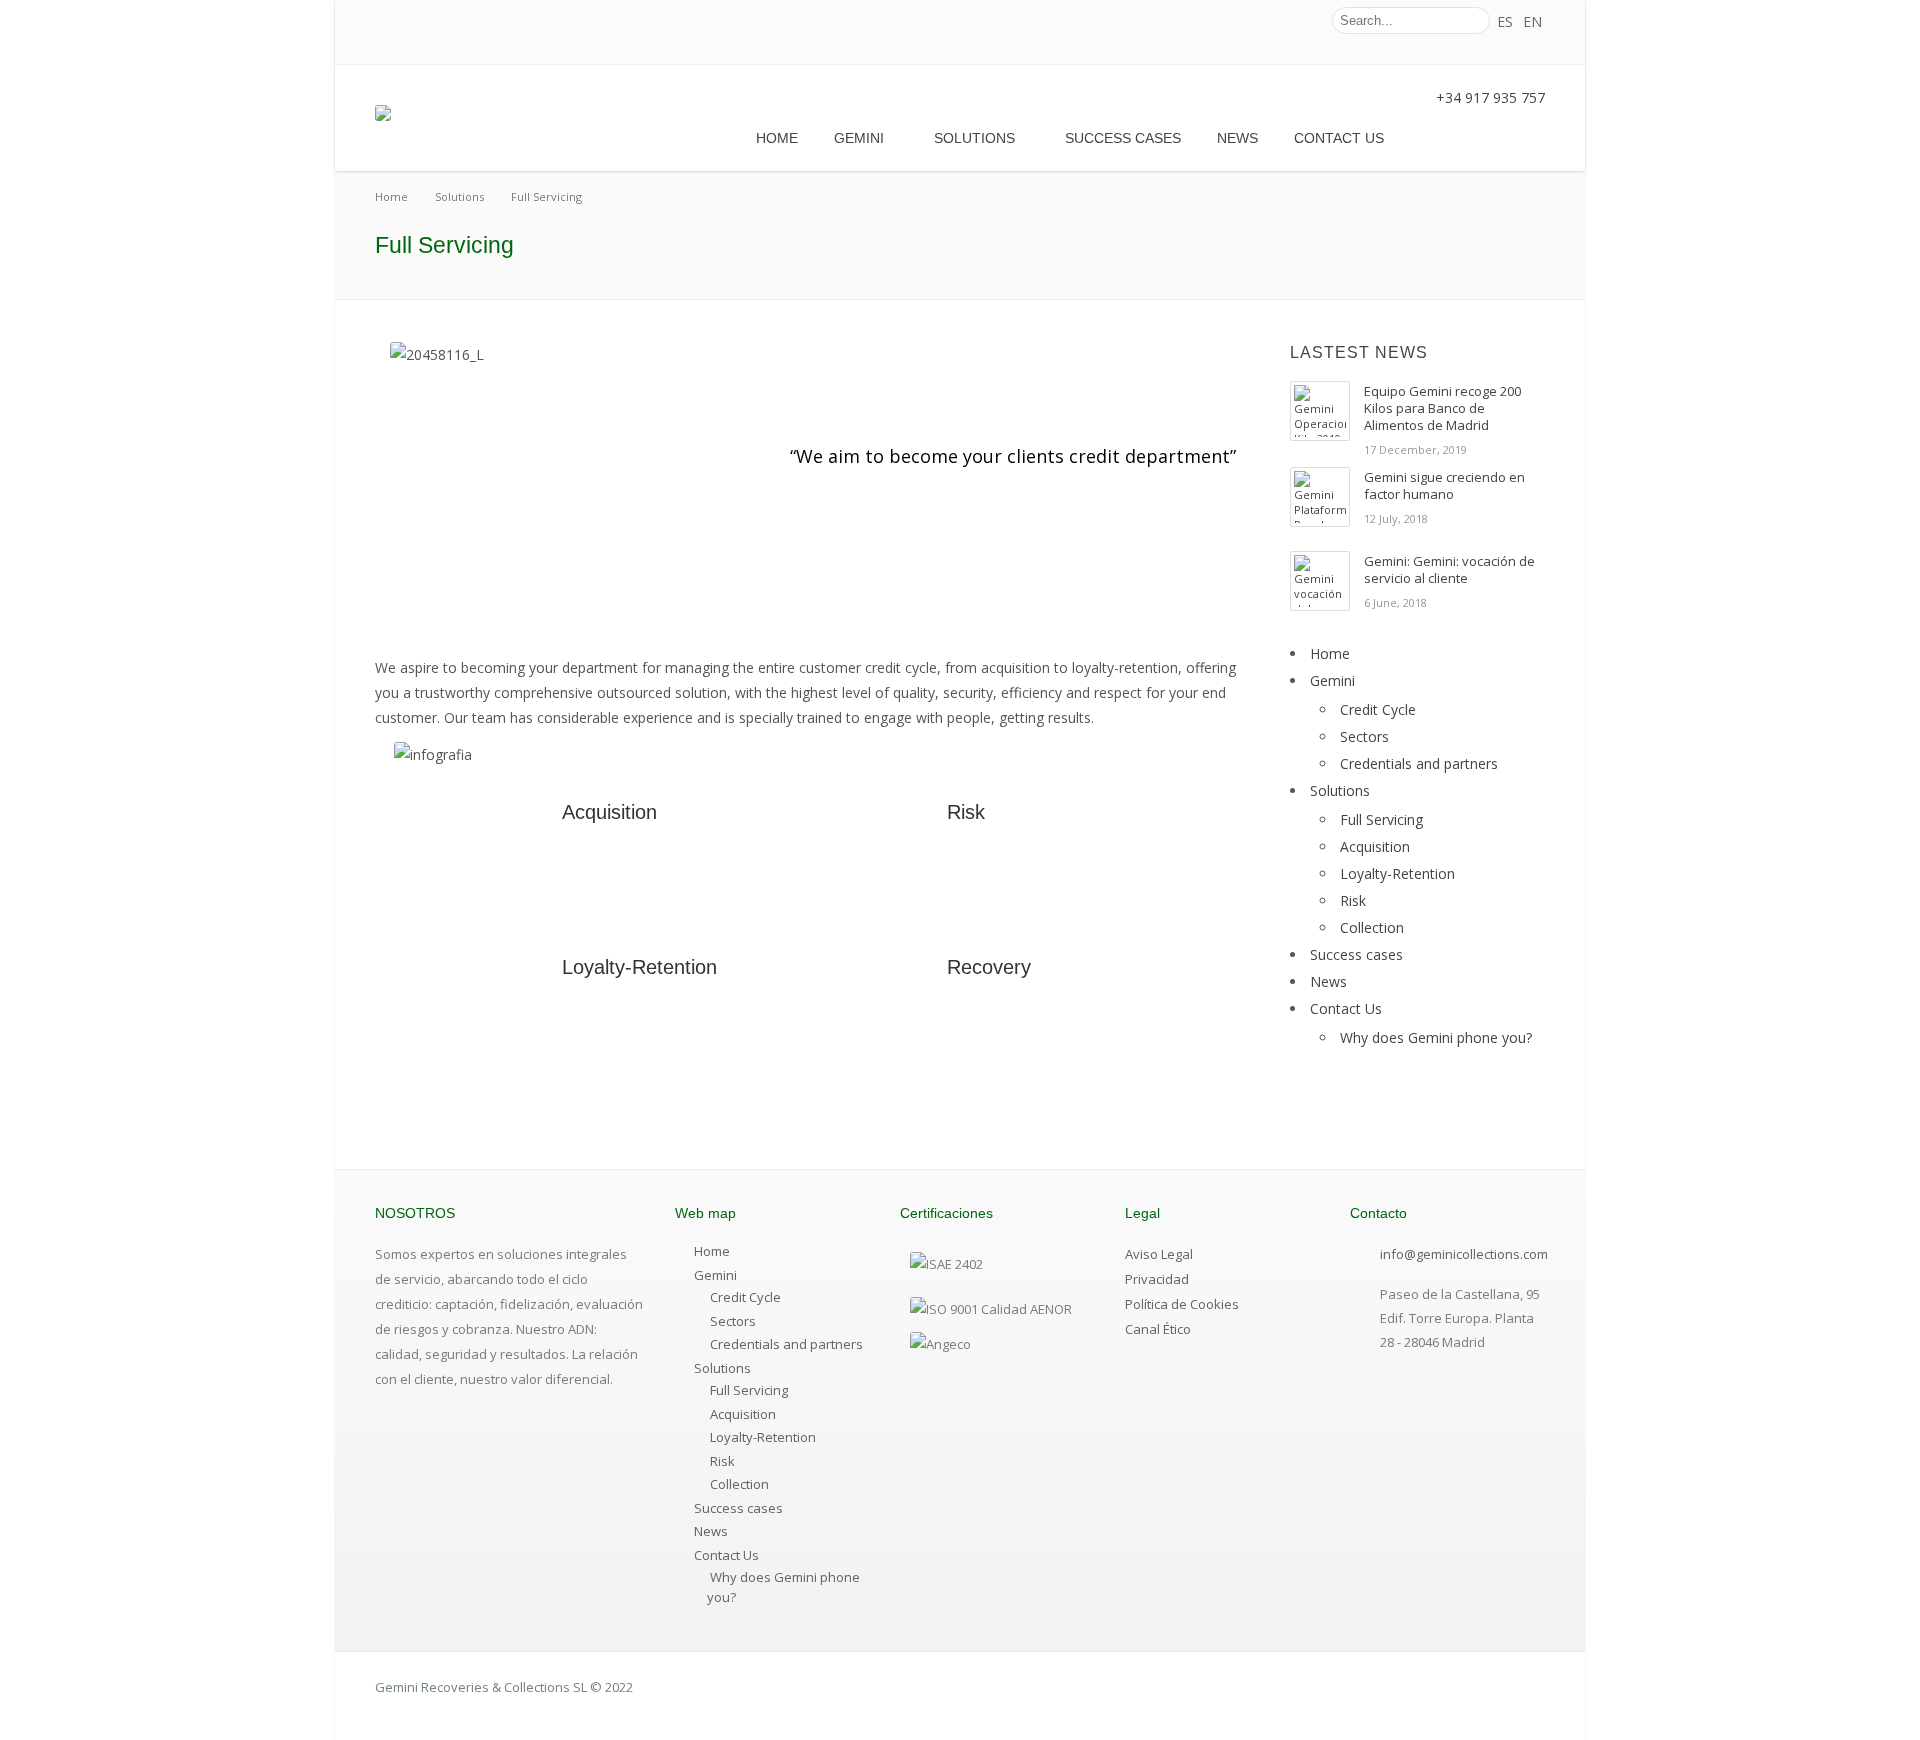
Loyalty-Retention (639, 967)
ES (1505, 21)
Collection (1372, 927)
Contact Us (1339, 138)
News (1237, 138)
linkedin (1297, 21)
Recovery (989, 967)
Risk (966, 812)
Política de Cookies (1182, 1304)
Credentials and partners (1419, 763)
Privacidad (1157, 1279)
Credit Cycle (1378, 709)
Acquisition (609, 812)
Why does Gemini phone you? (1436, 1037)
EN (1532, 21)
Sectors (1364, 736)
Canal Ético (1158, 1329)
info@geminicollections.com (1464, 1254)
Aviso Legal (1159, 1254)
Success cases (1123, 138)
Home (777, 138)
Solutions (974, 138)
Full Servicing (1381, 819)
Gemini (859, 138)
